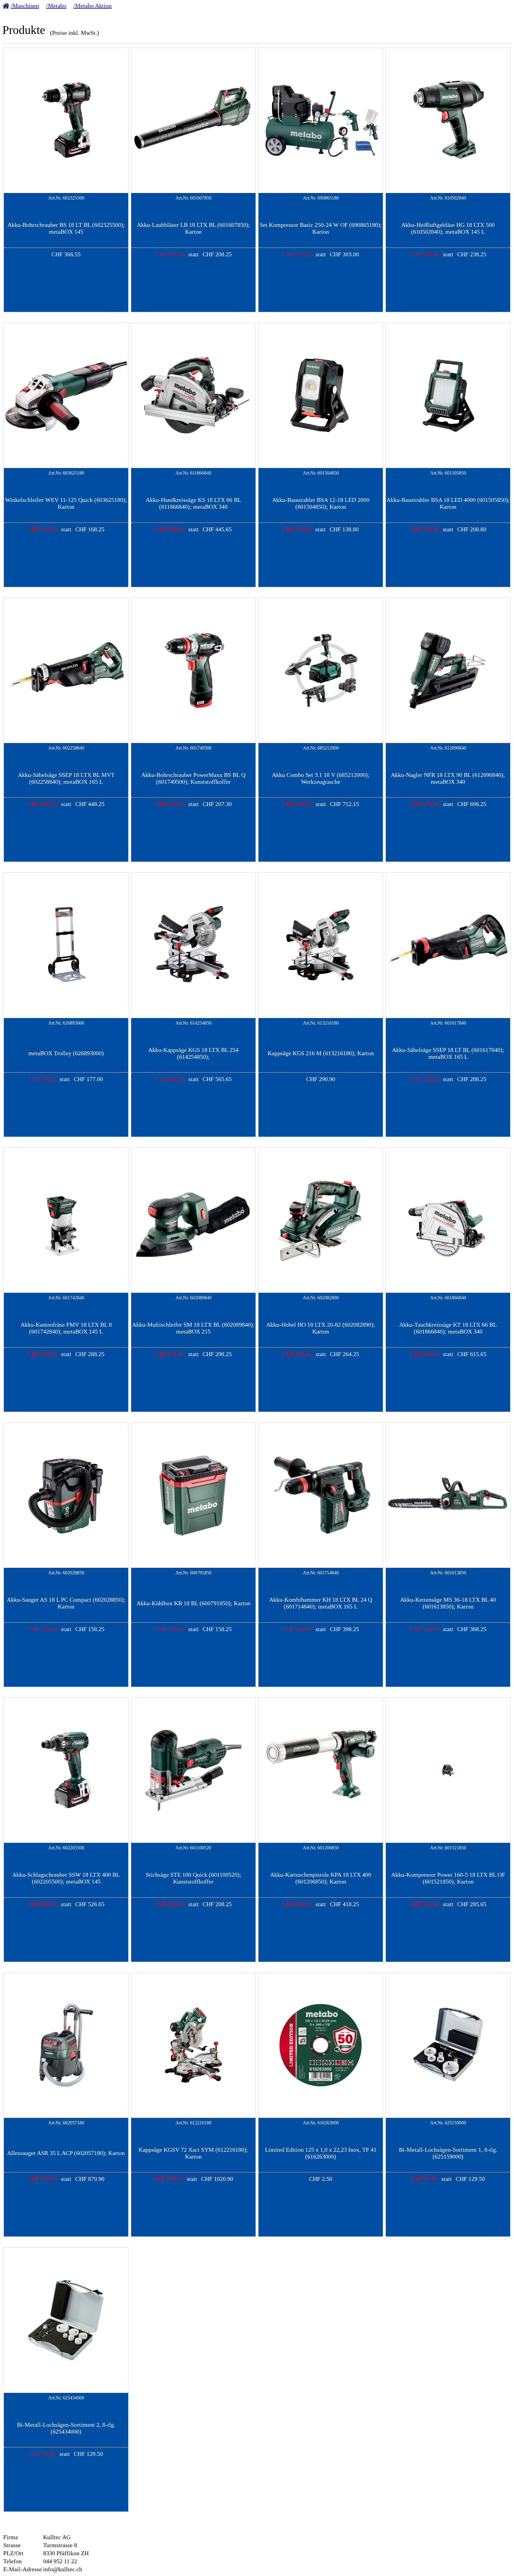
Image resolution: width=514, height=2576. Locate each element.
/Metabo (56, 6)
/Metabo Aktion (93, 6)
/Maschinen (25, 6)
